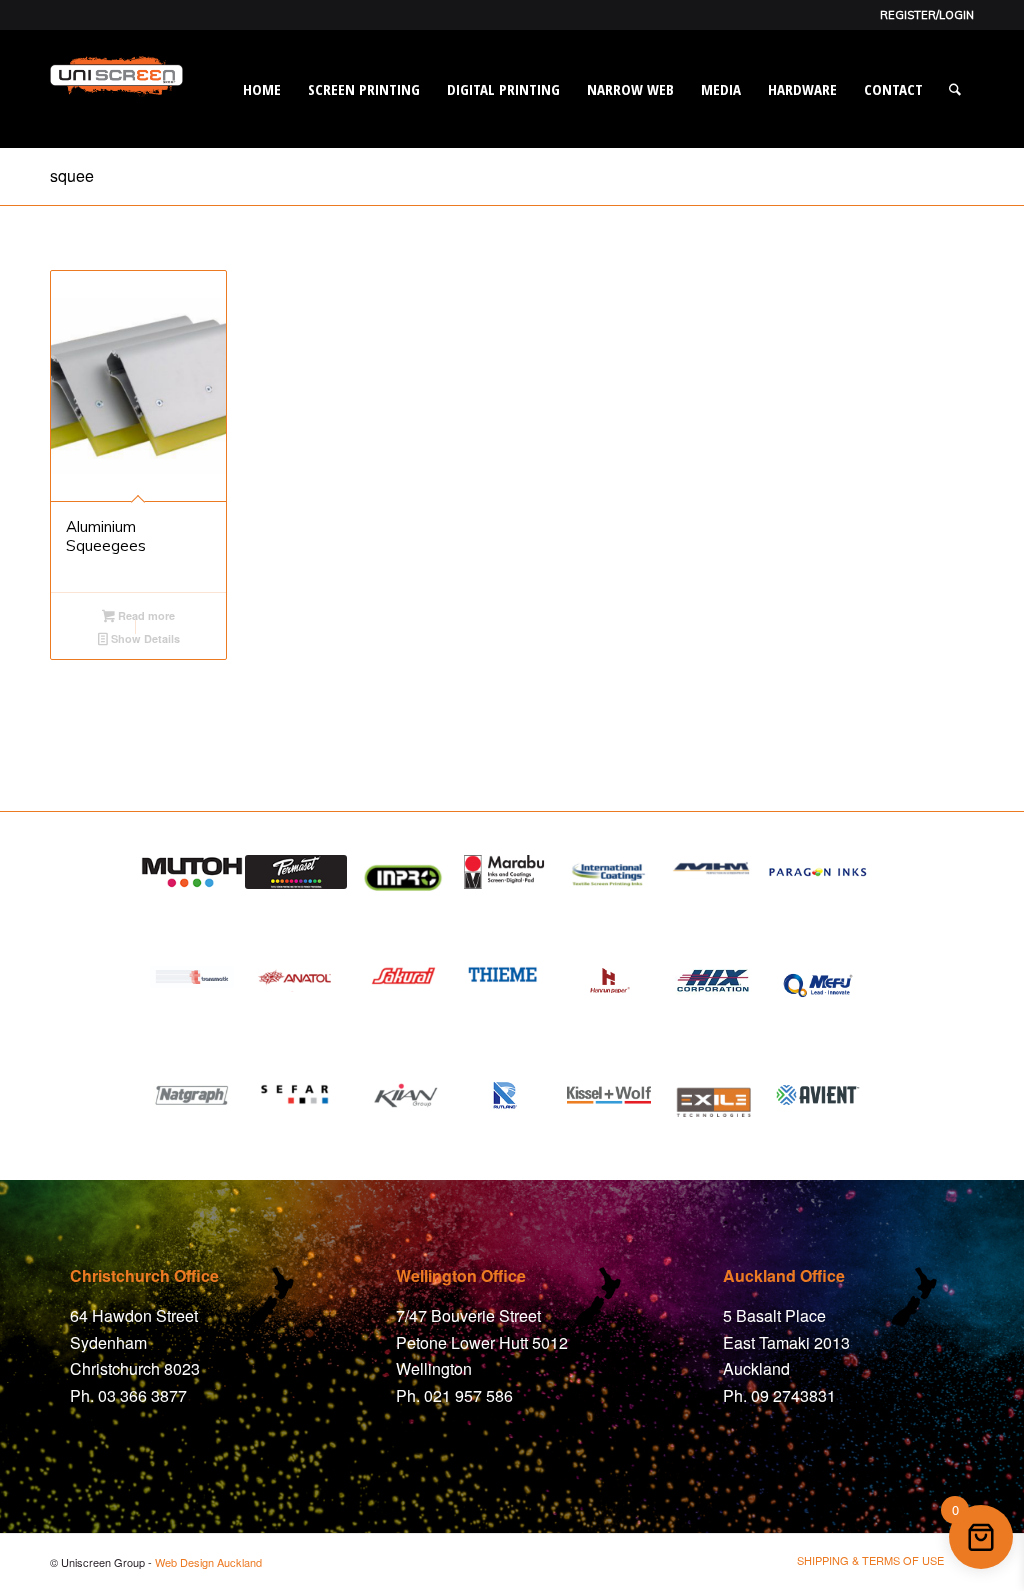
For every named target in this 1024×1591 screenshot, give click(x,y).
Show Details (144, 638)
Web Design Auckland (208, 1562)
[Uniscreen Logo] (116, 114)
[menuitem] (922, 15)
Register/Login (927, 15)
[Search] (955, 89)
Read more (145, 615)
